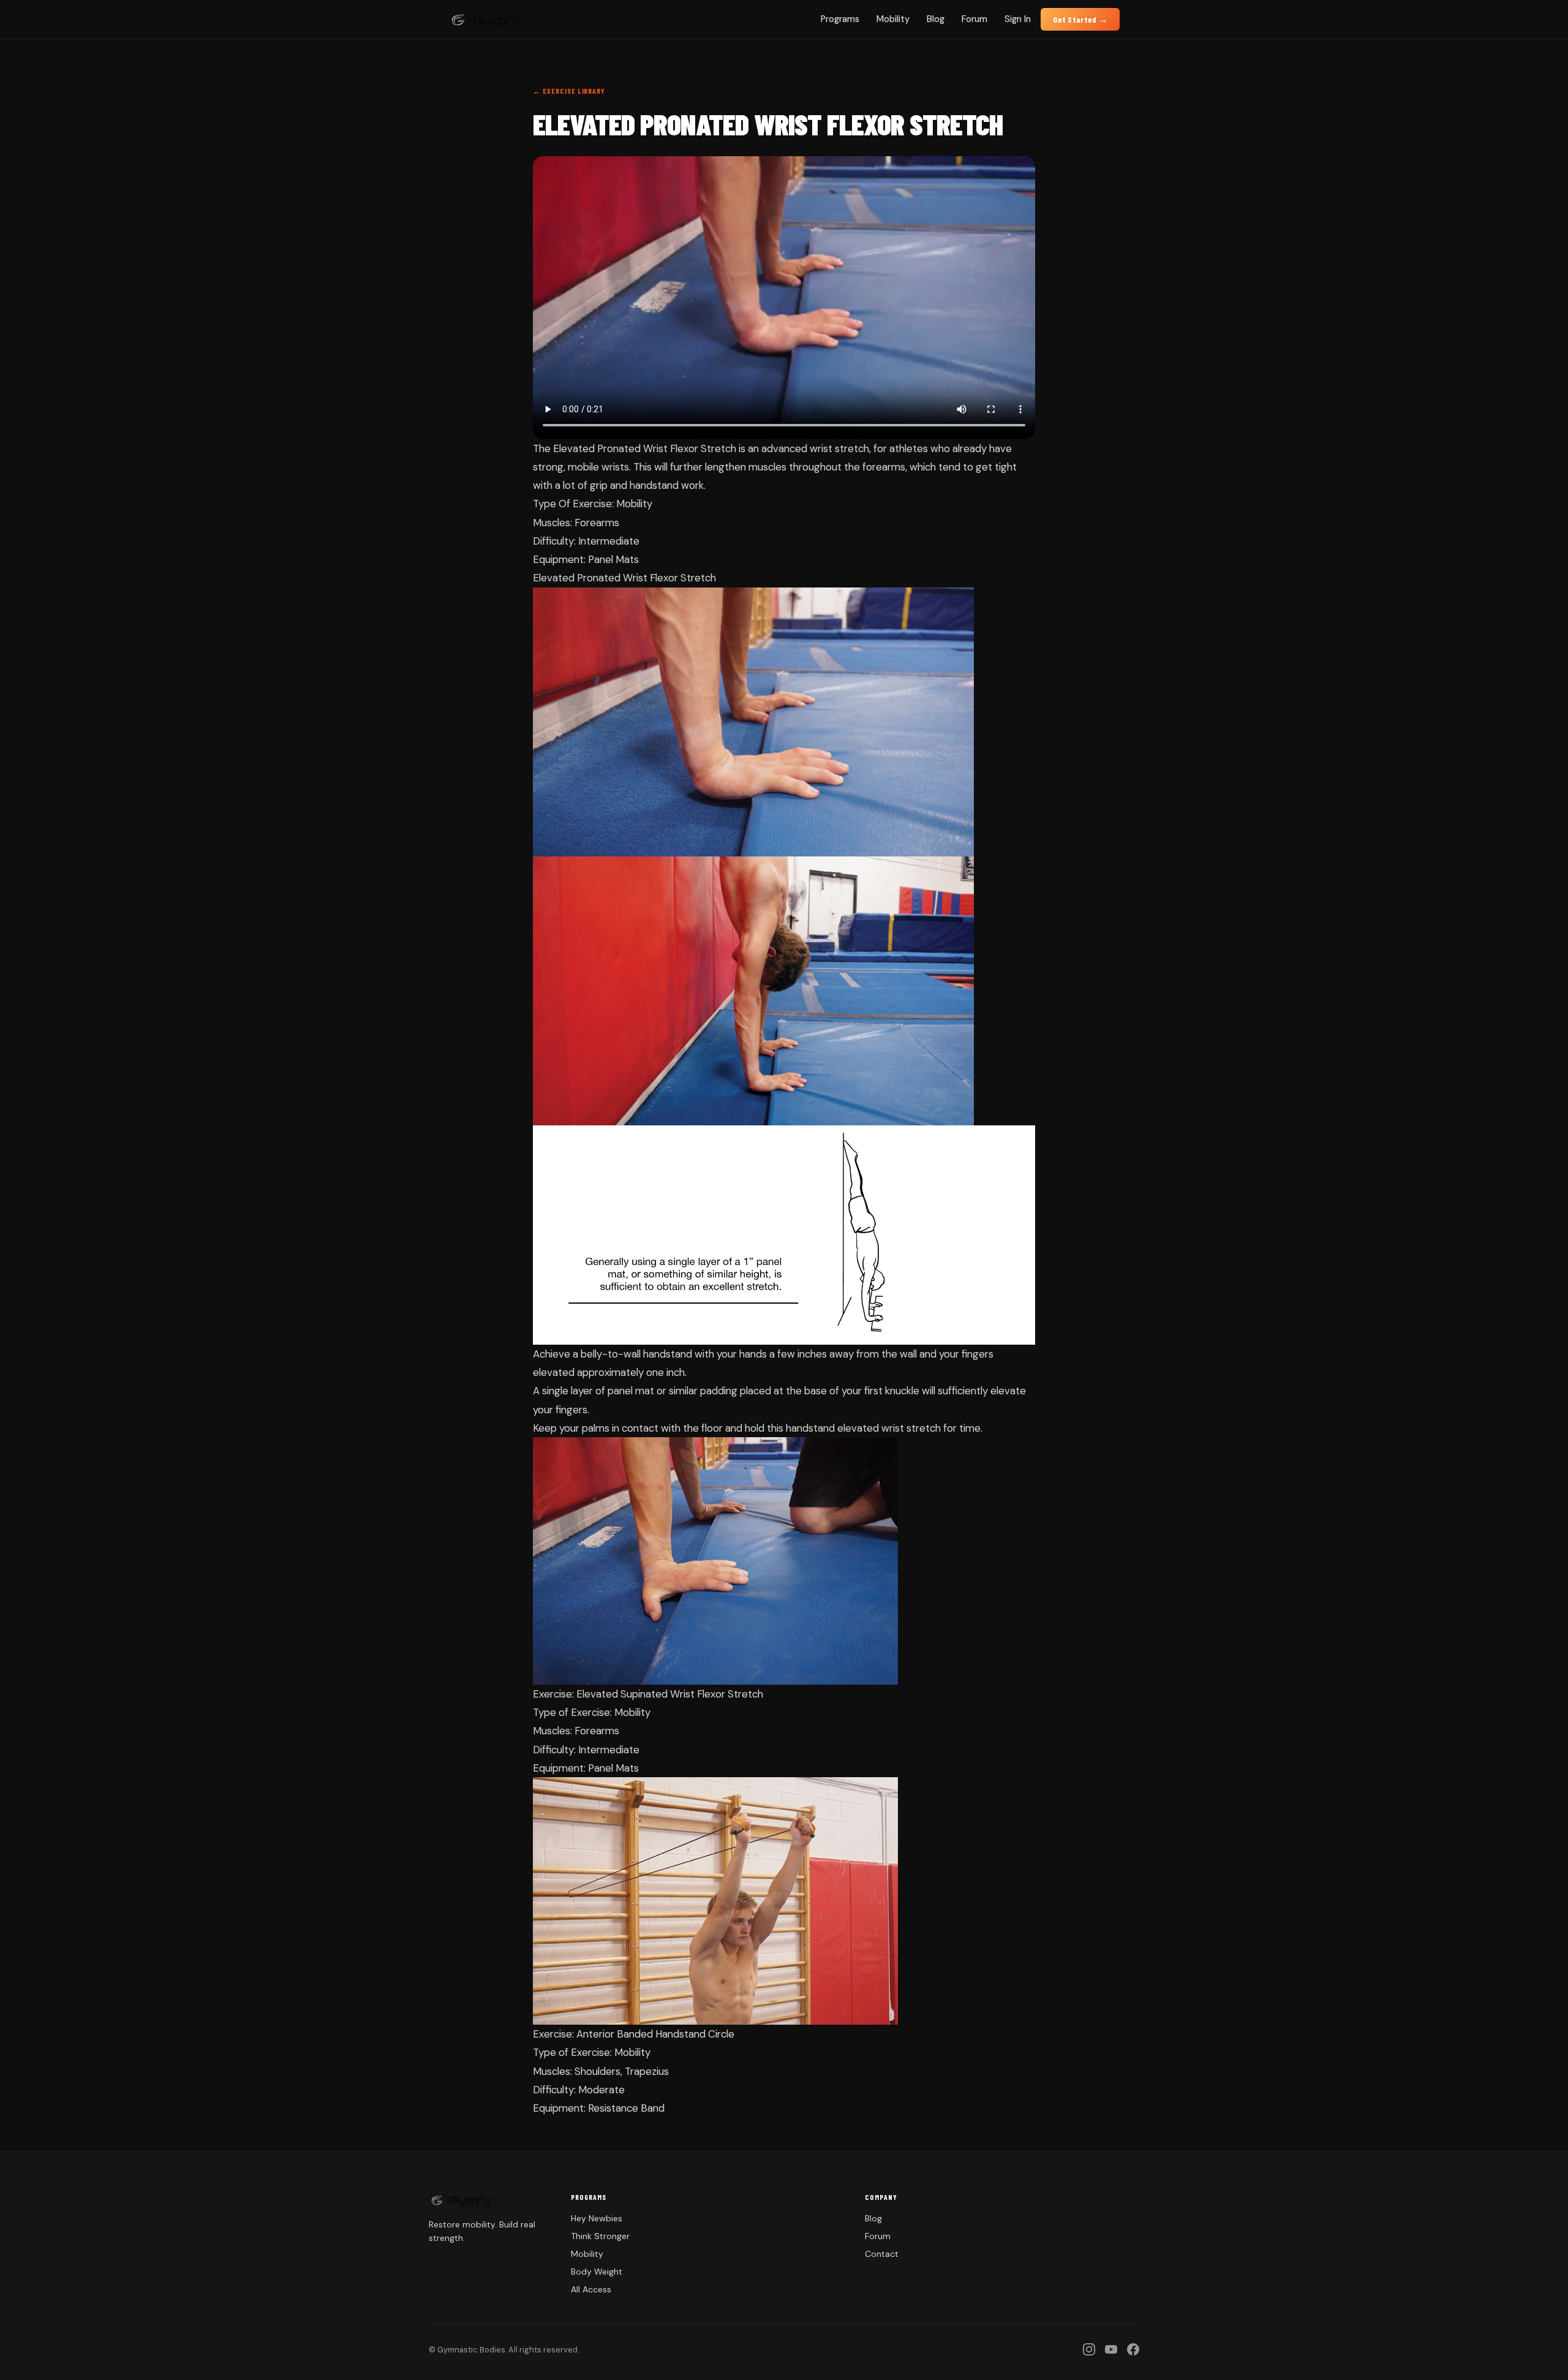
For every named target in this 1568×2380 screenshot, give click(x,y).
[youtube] (1111, 2349)
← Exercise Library (569, 91)
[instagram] (1089, 2349)
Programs (840, 19)
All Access (591, 2289)
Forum (974, 19)
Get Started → (1080, 19)
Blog (936, 19)
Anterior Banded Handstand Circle (655, 2034)
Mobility (893, 19)
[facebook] (1133, 2349)
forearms (884, 467)
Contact (882, 2254)
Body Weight (597, 2272)
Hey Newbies (597, 2218)
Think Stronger (600, 2236)
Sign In (1018, 19)
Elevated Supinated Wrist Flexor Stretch (670, 1694)
